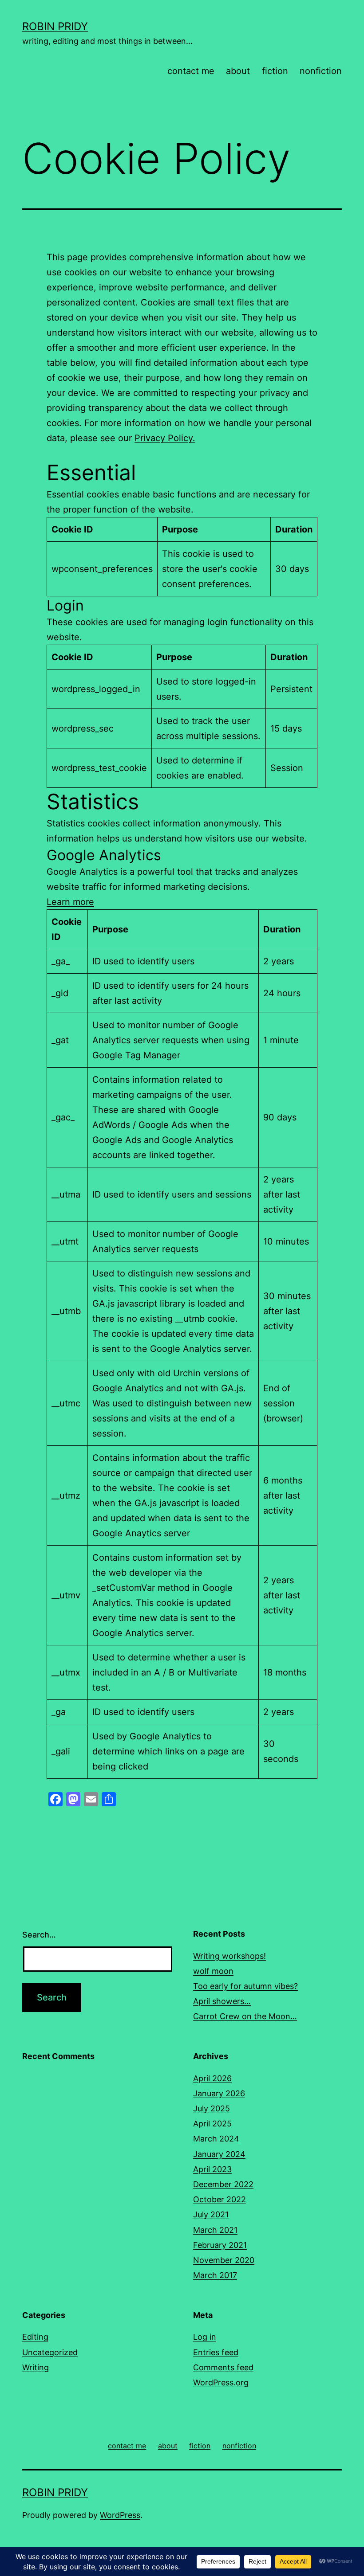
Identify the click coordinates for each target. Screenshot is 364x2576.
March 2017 (215, 2275)
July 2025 (212, 2108)
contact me (191, 71)
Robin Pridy (55, 26)
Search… (39, 1935)
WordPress (120, 2515)
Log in (205, 2337)
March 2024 (216, 2139)
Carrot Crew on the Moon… (245, 2016)
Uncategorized (50, 2352)
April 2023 (212, 2169)
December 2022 (223, 2184)
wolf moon (213, 1971)
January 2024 (219, 2154)
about (238, 71)
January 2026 (219, 2093)
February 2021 (220, 2245)
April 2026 (212, 2078)
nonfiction (321, 71)
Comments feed (223, 2367)
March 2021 (215, 2230)
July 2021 (211, 2214)
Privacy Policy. (165, 438)
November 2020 (224, 2260)
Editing (35, 2337)
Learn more (70, 902)
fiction (275, 71)
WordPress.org (221, 2382)
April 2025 (212, 2124)
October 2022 (220, 2199)
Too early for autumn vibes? (245, 1986)
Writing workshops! (229, 1956)
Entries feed (216, 2352)
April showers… (222, 2001)
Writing (36, 2367)
